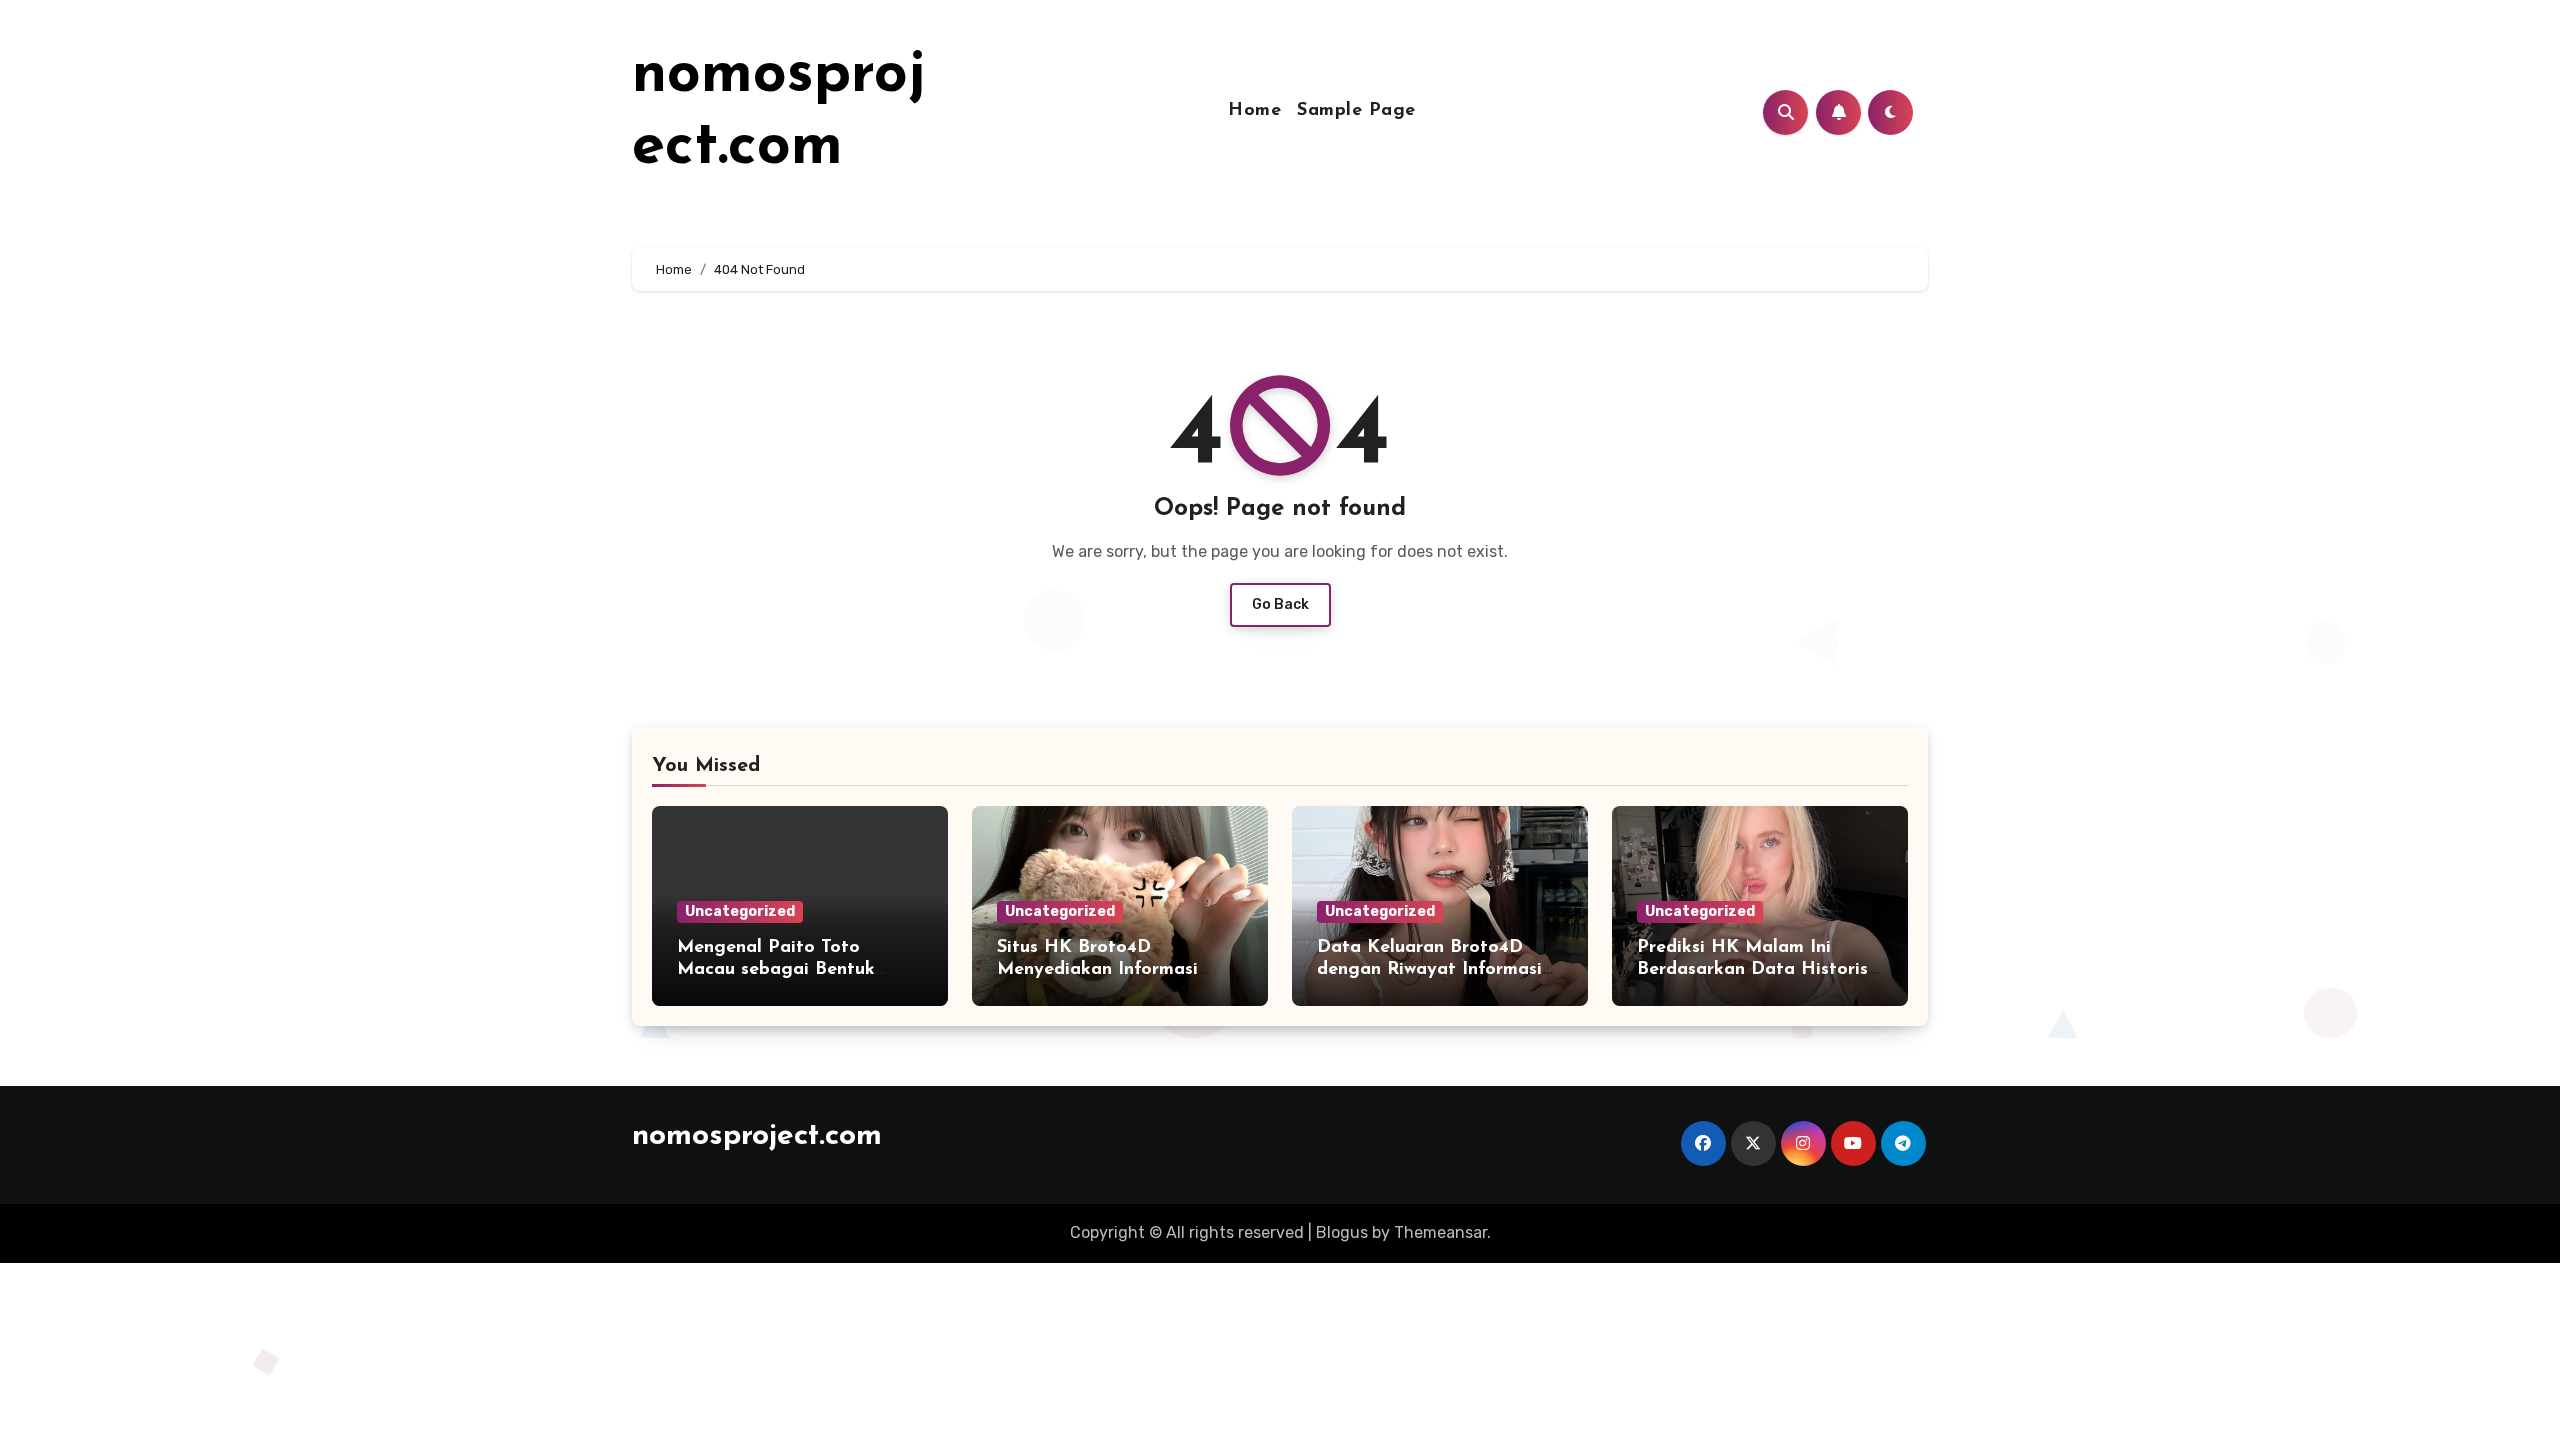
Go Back (1280, 604)
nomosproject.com (757, 1136)
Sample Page (1356, 111)
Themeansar (1440, 1232)
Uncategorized (740, 911)
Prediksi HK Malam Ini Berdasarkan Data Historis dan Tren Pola (1752, 969)
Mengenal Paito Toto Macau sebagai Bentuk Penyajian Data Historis (780, 969)
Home (1254, 111)
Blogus (1342, 1232)
